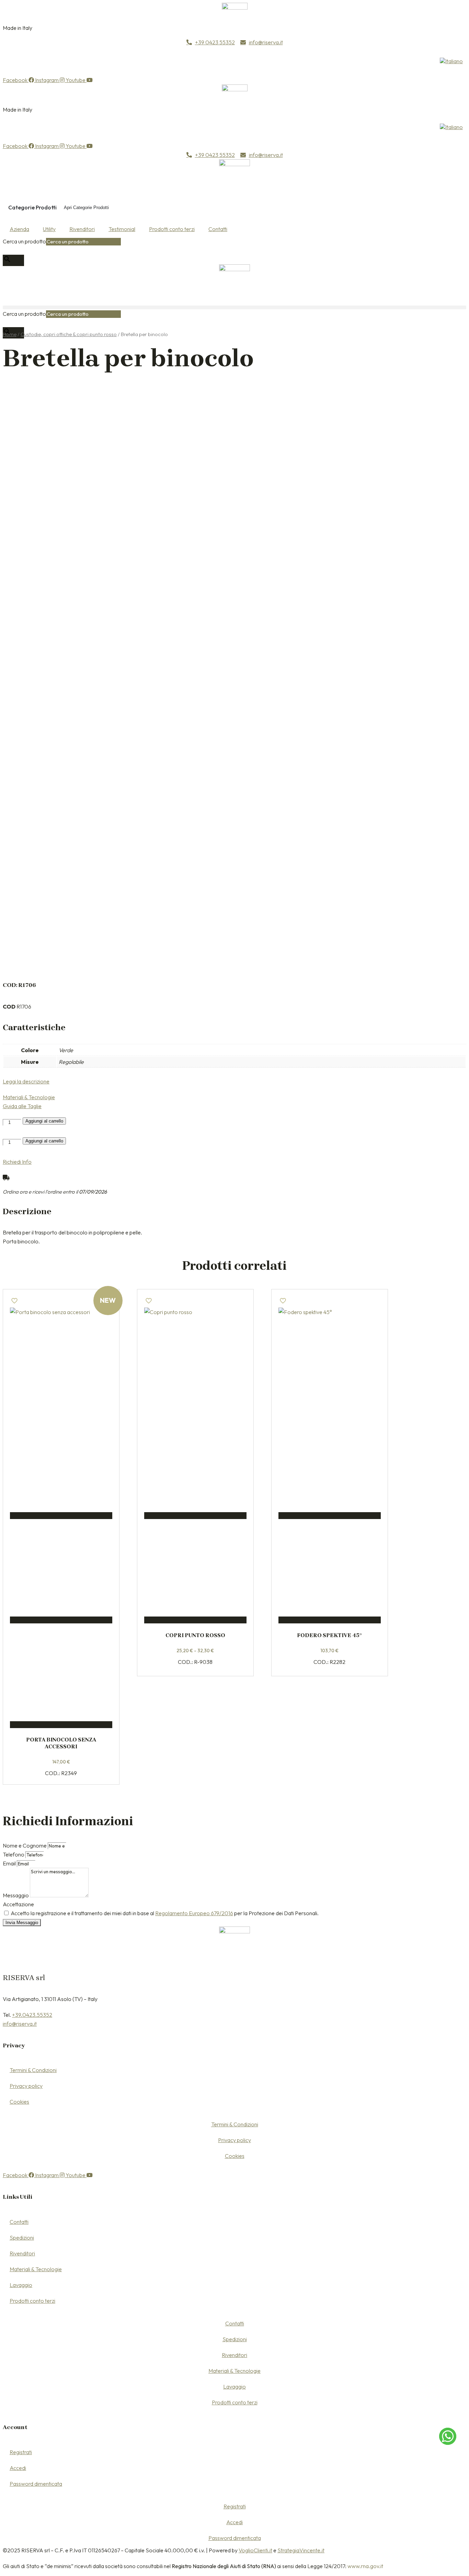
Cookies (19, 2102)
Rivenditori (82, 229)
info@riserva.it (20, 2024)
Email (10, 1863)
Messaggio (16, 1895)
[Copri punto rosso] (195, 1359)
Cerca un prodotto (24, 241)
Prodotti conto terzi (172, 229)
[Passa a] (451, 61)
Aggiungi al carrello (44, 1121)
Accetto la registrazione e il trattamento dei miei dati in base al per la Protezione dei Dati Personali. (165, 1913)
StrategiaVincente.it (301, 2550)
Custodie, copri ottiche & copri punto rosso (69, 334)
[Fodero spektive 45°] (330, 1359)
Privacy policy (26, 2086)
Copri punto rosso (195, 1635)
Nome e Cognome (25, 1845)
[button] (235, 307)
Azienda (19, 229)
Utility (49, 229)
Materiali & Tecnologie (36, 2269)
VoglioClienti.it (255, 2550)
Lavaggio (21, 2285)
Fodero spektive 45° (329, 1635)
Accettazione (18, 1904)
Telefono (14, 1854)
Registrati (21, 2452)
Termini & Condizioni (33, 2070)
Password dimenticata (36, 2484)
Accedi (18, 2468)
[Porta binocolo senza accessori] (61, 1359)
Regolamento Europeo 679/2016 (194, 1913)
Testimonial (122, 229)
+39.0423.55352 (32, 2015)
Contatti (218, 229)
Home (10, 334)
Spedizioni (22, 2238)
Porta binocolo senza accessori (61, 1743)
